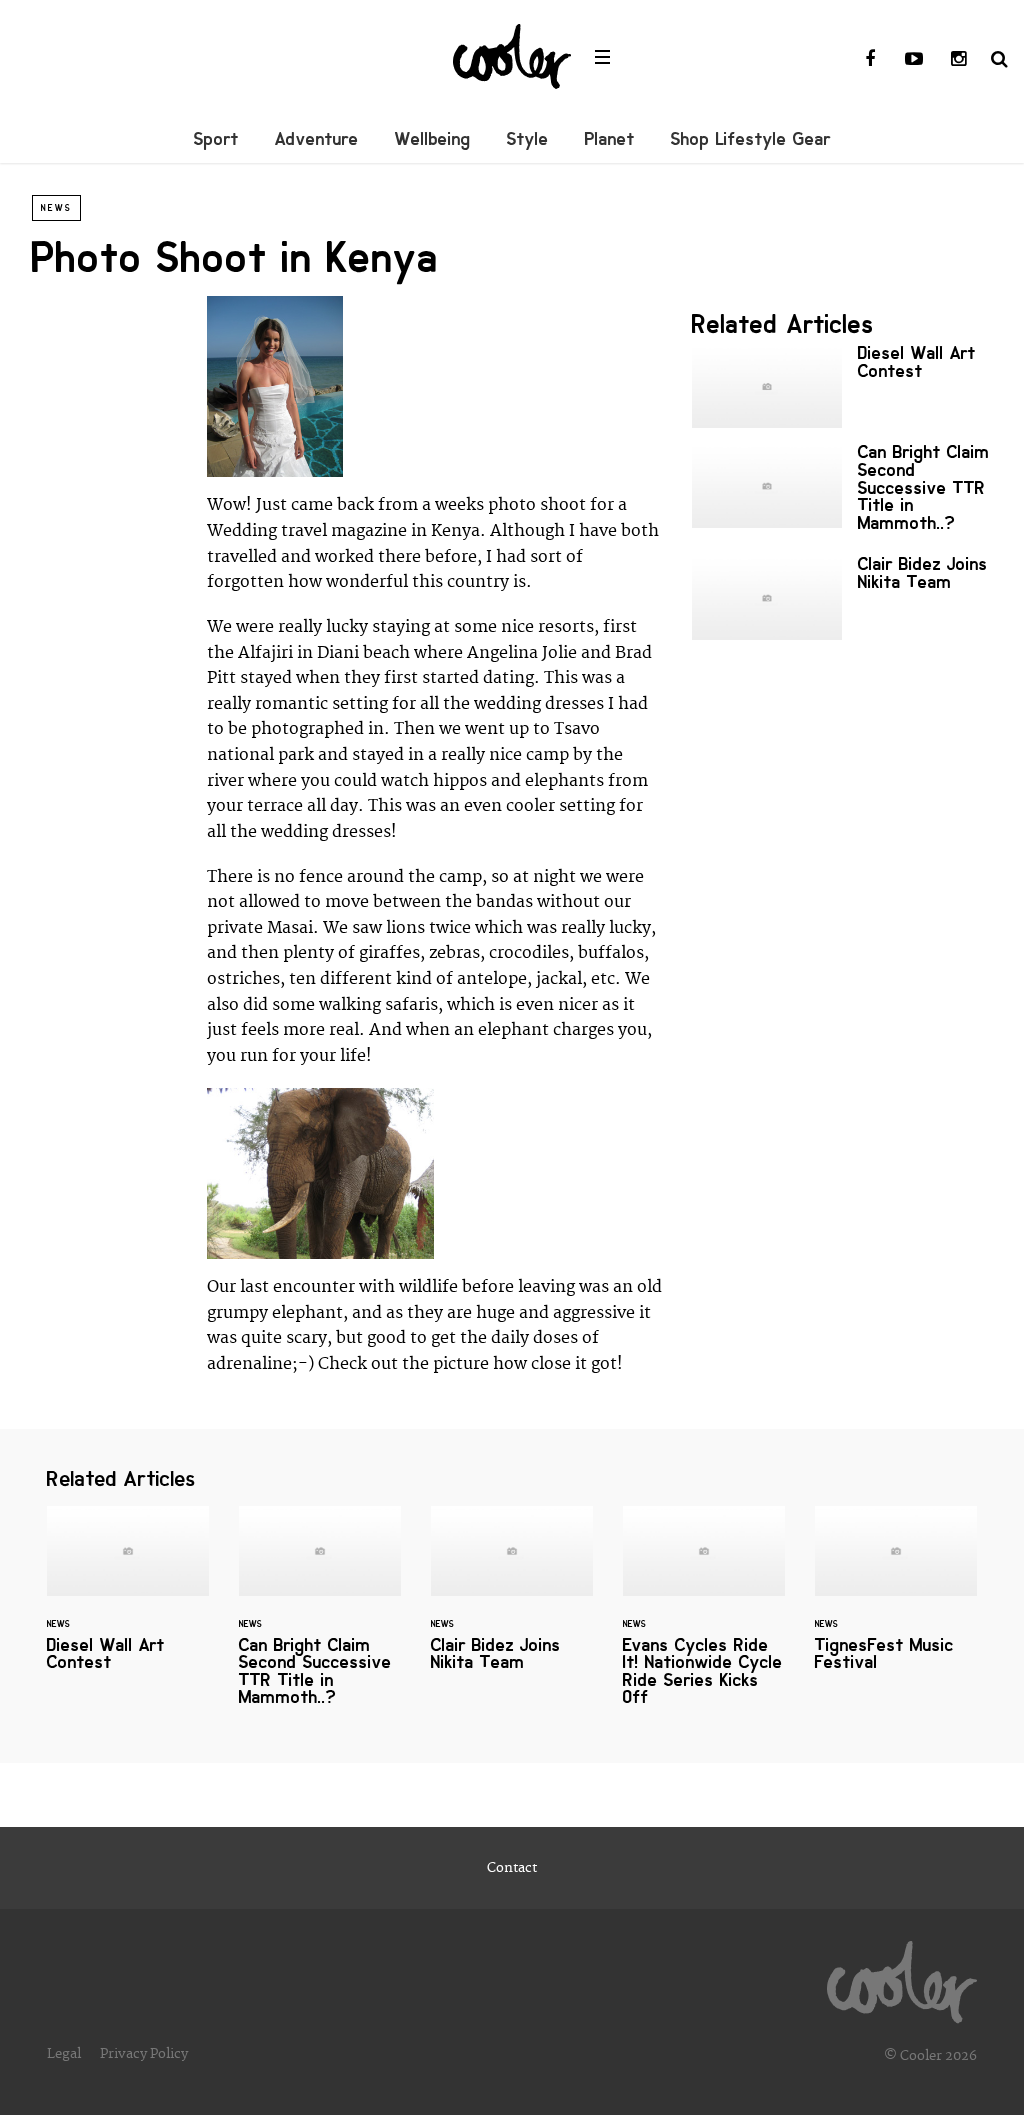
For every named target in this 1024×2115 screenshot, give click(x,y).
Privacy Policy (144, 2054)
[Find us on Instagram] (958, 60)
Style (528, 139)
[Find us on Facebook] (870, 60)
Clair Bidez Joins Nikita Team (842, 597)
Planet (610, 139)
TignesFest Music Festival (896, 1601)
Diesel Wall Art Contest (842, 386)
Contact (512, 1868)
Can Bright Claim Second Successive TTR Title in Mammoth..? (842, 492)
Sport (216, 139)
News (56, 208)
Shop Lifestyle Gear (751, 139)
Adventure (317, 139)
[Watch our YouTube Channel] (914, 60)
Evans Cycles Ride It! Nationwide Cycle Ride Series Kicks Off (704, 1618)
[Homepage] (902, 1977)
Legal (64, 2054)
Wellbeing (433, 139)
